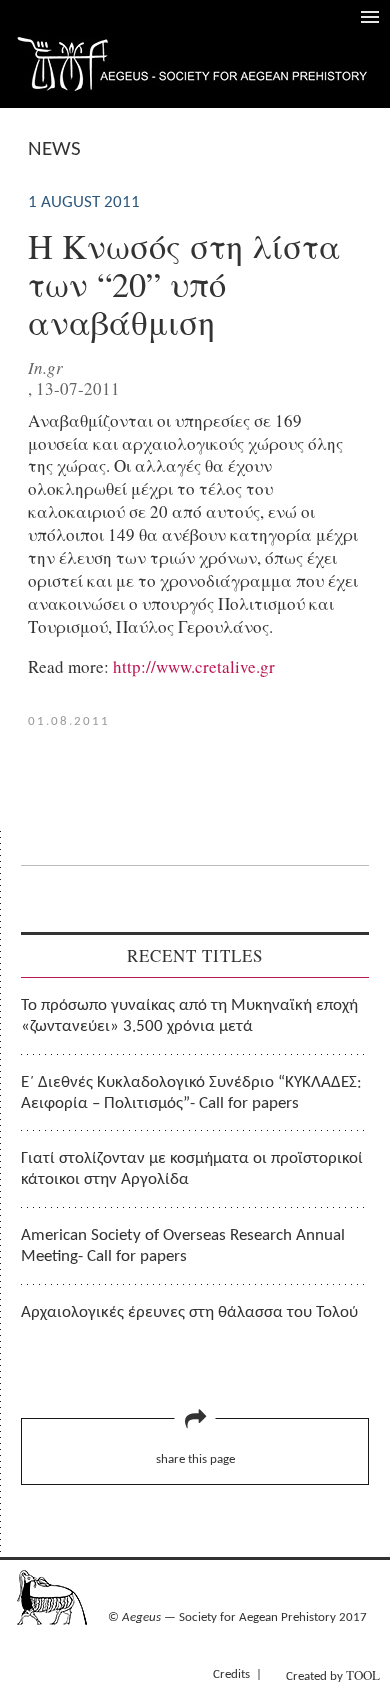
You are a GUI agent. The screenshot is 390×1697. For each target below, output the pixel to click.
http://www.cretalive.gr (194, 666)
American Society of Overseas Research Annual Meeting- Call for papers (183, 1246)
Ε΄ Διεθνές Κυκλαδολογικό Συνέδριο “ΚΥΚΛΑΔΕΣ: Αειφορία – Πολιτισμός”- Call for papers (191, 1093)
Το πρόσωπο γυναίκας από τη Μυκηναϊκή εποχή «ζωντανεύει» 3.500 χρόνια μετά (189, 1016)
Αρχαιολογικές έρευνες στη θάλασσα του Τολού (189, 1312)
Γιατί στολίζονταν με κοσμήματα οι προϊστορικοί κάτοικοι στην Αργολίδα (192, 1169)
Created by (333, 1675)
